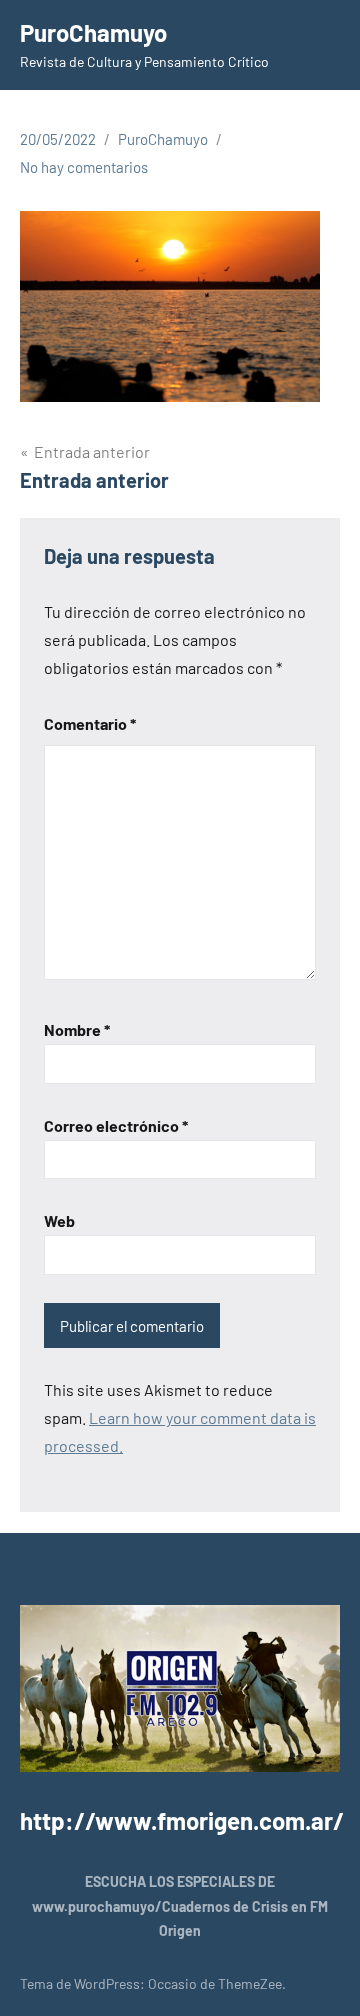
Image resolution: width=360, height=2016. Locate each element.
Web (59, 1220)
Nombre (77, 1029)
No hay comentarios (84, 167)
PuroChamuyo (93, 32)
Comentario (90, 723)
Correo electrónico (116, 1125)
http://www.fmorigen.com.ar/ (182, 1820)
